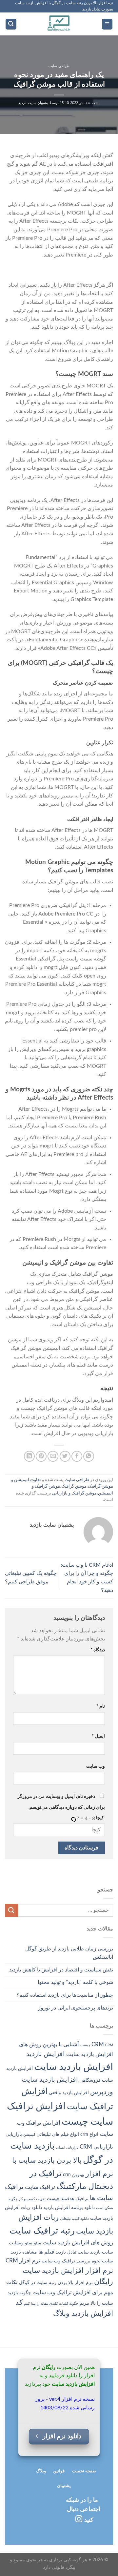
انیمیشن (29, 2135)
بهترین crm (74, 2175)
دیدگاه (98, 1650)
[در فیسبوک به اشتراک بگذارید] (77, 1456)
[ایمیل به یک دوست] (53, 1456)
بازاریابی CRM (96, 2147)
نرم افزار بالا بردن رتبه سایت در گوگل (56, 2283)
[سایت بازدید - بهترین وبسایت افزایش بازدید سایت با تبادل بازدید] (59, 24)
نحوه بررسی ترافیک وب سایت (71, 2261)
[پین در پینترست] (41, 1456)
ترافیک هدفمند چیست (68, 2199)
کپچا (100, 1818)
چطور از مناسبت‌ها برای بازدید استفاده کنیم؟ (65, 1995)
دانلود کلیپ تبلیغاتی (74, 2219)
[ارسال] (11, 1910)
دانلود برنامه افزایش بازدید (69, 2208)
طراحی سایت (59, 66)
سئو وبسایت (21, 2243)
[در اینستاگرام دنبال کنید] (79, 2519)
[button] (74, 1819)
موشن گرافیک (74, 1486)
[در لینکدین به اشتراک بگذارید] (29, 1456)
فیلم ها (46, 2252)
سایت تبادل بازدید (72, 2252)
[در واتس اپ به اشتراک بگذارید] (89, 1456)
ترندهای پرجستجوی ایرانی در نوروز (76, 2008)
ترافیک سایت (40, 2187)
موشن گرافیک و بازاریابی (74, 1493)
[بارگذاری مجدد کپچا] (73, 1819)
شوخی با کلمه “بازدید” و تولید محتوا (75, 1982)
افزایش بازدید (46, 2054)
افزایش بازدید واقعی (69, 2093)
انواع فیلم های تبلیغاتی (58, 2134)
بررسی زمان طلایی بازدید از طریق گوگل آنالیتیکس (69, 1953)
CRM (98, 2044)
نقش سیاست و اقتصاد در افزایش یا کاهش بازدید (61, 1970)
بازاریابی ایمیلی (67, 2147)
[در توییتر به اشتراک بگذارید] (65, 1456)
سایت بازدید (102, 2252)
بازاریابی (14, 2134)
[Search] (11, 24)
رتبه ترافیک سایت (42, 2231)
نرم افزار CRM (23, 2261)
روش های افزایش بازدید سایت (78, 2243)
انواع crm (89, 2134)
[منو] (107, 24)
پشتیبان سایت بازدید (33, 103)
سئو (38, 2243)
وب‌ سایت (96, 1766)
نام (101, 1706)
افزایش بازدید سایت (74, 2067)
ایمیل (98, 1736)
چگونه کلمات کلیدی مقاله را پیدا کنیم (51, 2304)
